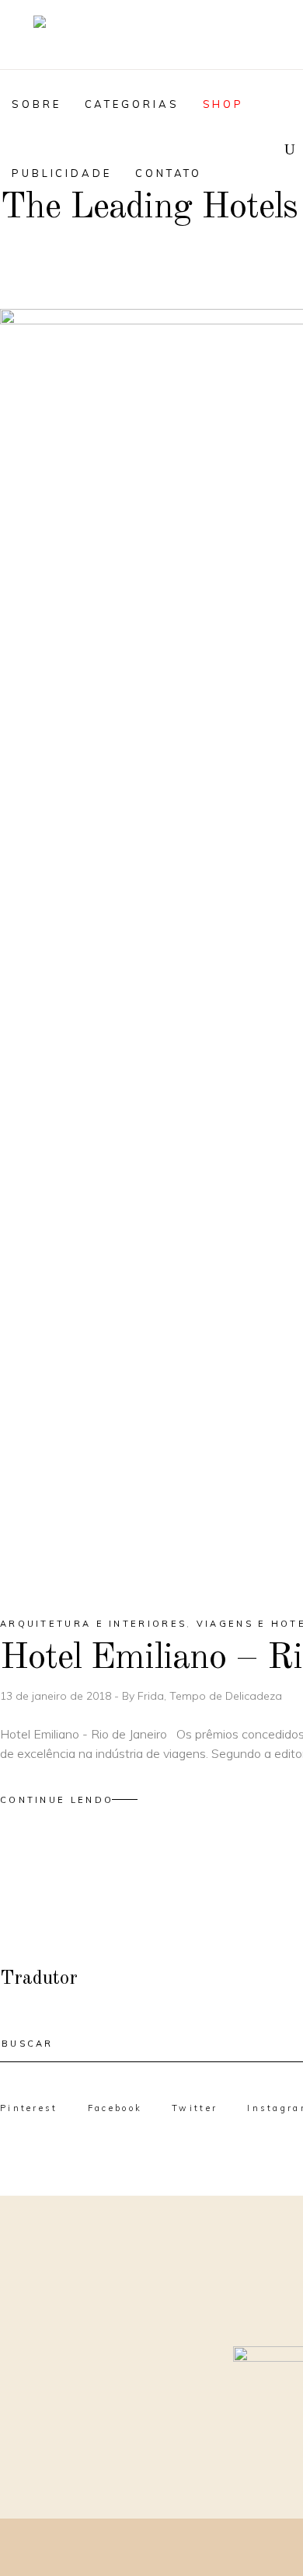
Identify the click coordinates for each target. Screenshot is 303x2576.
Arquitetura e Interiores (93, 1624)
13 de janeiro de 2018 (57, 1696)
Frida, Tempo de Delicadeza (210, 1696)
